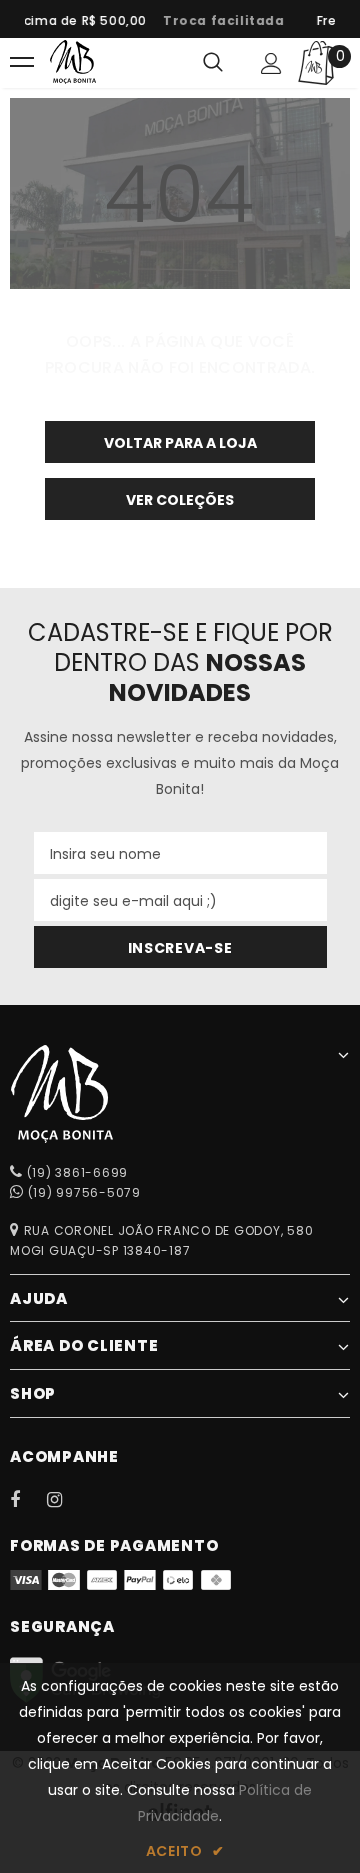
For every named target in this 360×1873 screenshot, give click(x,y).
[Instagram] (65, 1499)
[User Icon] (271, 63)
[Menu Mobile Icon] (22, 63)
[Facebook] (28, 1499)
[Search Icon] (213, 63)
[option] (220, 21)
